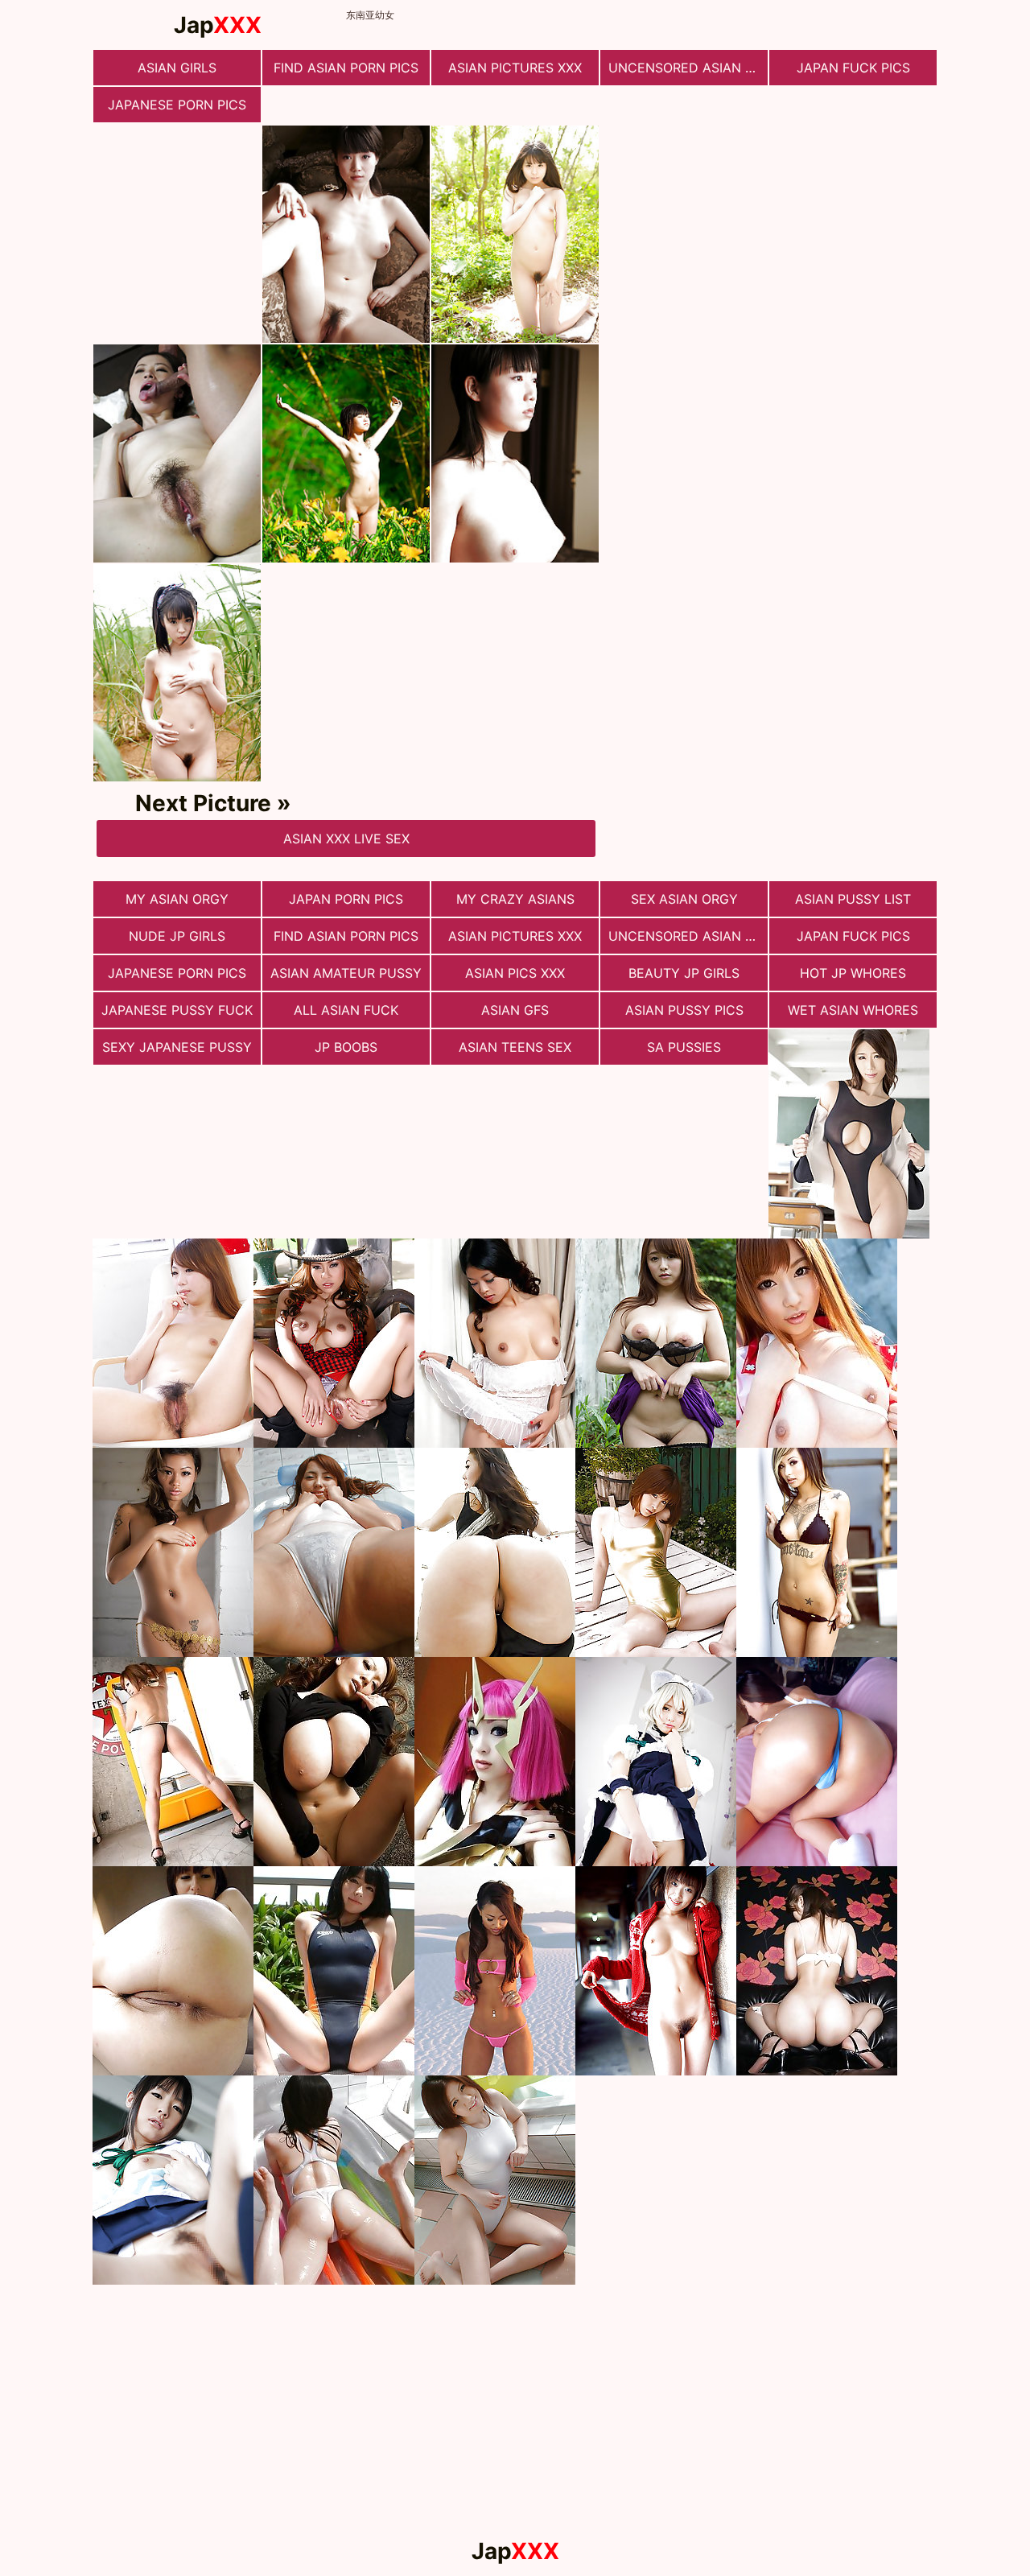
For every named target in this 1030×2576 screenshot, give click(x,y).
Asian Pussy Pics (684, 1010)
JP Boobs (346, 1047)
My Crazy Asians (515, 899)
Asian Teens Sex (515, 1047)
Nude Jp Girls (177, 936)
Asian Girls (177, 68)
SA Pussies (684, 1047)
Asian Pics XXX (515, 973)
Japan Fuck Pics (853, 68)
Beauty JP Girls (684, 973)
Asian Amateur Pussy (346, 973)
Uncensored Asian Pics (688, 68)
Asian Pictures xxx (515, 68)
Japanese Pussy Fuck (177, 1010)
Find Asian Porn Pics (346, 68)
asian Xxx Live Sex (346, 839)
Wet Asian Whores (853, 1010)
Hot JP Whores (853, 973)
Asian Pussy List (853, 899)
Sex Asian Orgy (684, 899)
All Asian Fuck (346, 1010)
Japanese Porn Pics (177, 105)
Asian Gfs (515, 1010)
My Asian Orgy (177, 899)
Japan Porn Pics (346, 899)
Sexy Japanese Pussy (177, 1047)
